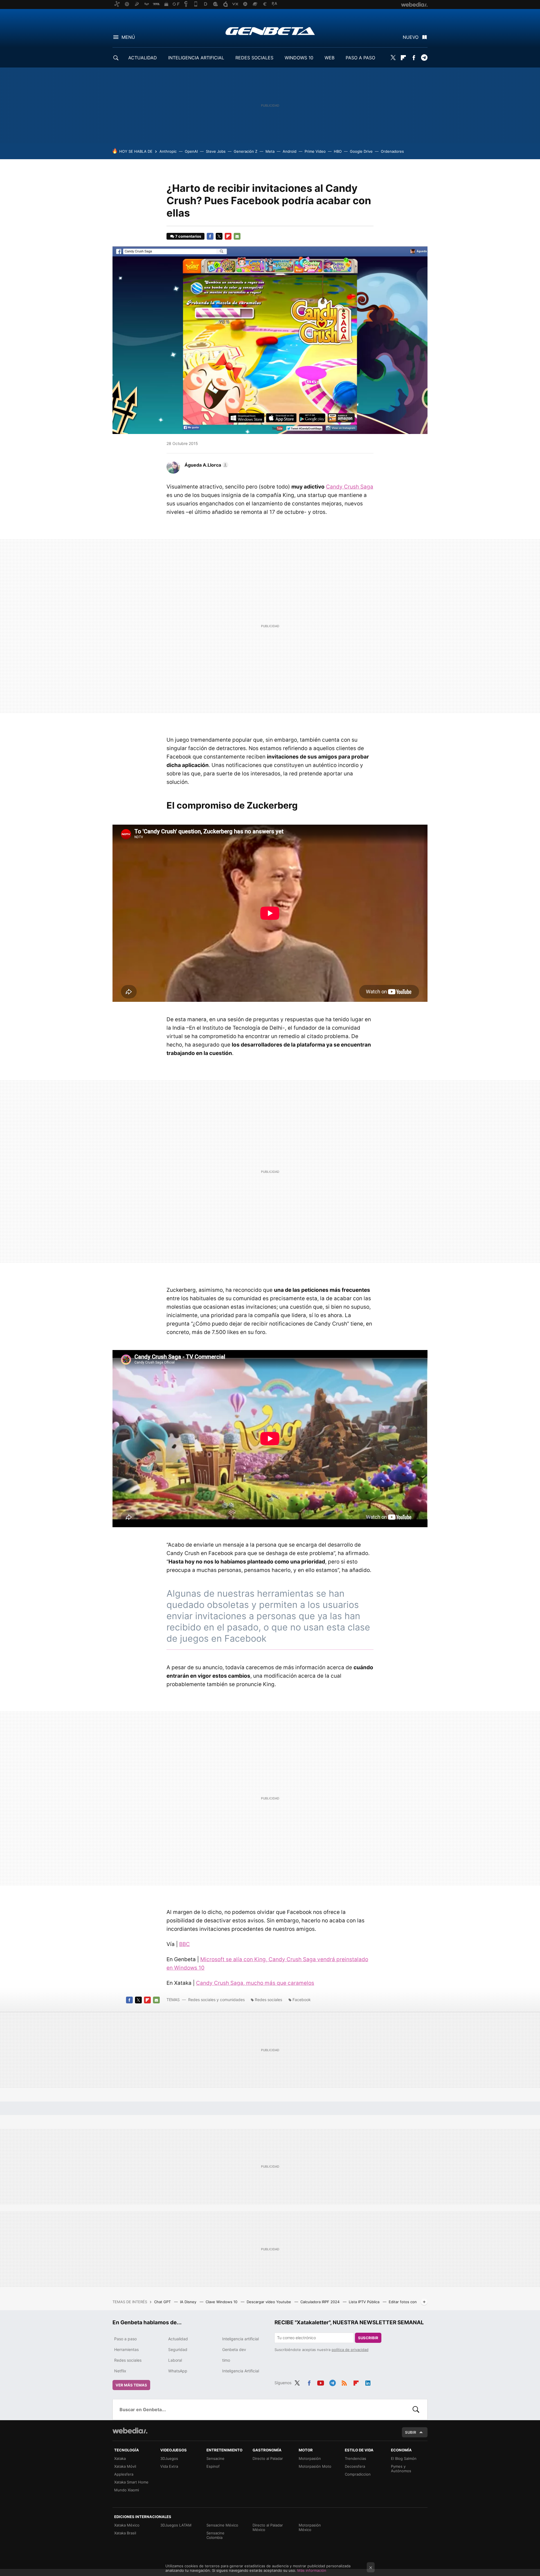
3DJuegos (169, 2458)
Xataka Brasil (125, 2533)
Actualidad (178, 2339)
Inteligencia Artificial (241, 2371)
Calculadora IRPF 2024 (320, 2302)
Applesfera (124, 2474)
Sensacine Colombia (215, 2535)
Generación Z (246, 151)
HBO (338, 151)
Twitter (393, 58)
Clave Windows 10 (222, 2302)
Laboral (175, 2360)
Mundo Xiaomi (127, 2490)
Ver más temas (131, 2385)
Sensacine (215, 2458)
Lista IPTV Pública (365, 2302)
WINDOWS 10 (299, 58)
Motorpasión (310, 2458)
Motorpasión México (310, 2527)
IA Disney (189, 2302)
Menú (128, 37)
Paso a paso (125, 2339)
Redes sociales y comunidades (216, 2000)
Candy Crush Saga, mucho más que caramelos (255, 1983)
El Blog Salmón (404, 2458)
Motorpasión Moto (315, 2466)
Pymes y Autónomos (401, 2469)
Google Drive (361, 151)
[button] (206, 465)
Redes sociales (268, 2000)
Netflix (120, 2371)
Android (290, 151)
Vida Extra (169, 2466)
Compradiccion (358, 2474)
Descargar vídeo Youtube (269, 2302)
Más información (312, 2570)
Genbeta (270, 31)
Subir (411, 2432)
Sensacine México (222, 2525)
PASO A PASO (360, 58)
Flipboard (403, 58)
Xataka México (127, 2525)
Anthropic (168, 151)
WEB (329, 58)
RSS (344, 2382)
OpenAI (191, 151)
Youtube (321, 2382)
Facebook (414, 58)
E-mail (237, 236)
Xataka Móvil (125, 2466)
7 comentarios (188, 236)
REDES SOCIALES (254, 58)
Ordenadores (392, 151)
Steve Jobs (216, 151)
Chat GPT (163, 2302)
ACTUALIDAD (143, 58)
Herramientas (126, 2349)
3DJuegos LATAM (176, 2525)
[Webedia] (130, 2431)
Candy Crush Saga (350, 487)
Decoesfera (355, 2466)
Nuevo (411, 37)
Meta (270, 151)
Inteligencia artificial (240, 2339)
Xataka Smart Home (131, 2482)
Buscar (416, 2409)
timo (226, 2360)
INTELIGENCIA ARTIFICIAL (196, 58)
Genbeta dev (234, 2349)
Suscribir (368, 2338)
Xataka (120, 2458)
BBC (184, 1944)
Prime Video (315, 151)
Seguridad (178, 2349)
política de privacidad (350, 2350)
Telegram (424, 58)
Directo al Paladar (268, 2458)
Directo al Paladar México (268, 2527)
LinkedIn (368, 2382)
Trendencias (355, 2458)
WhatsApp (178, 2371)
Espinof (213, 2466)
